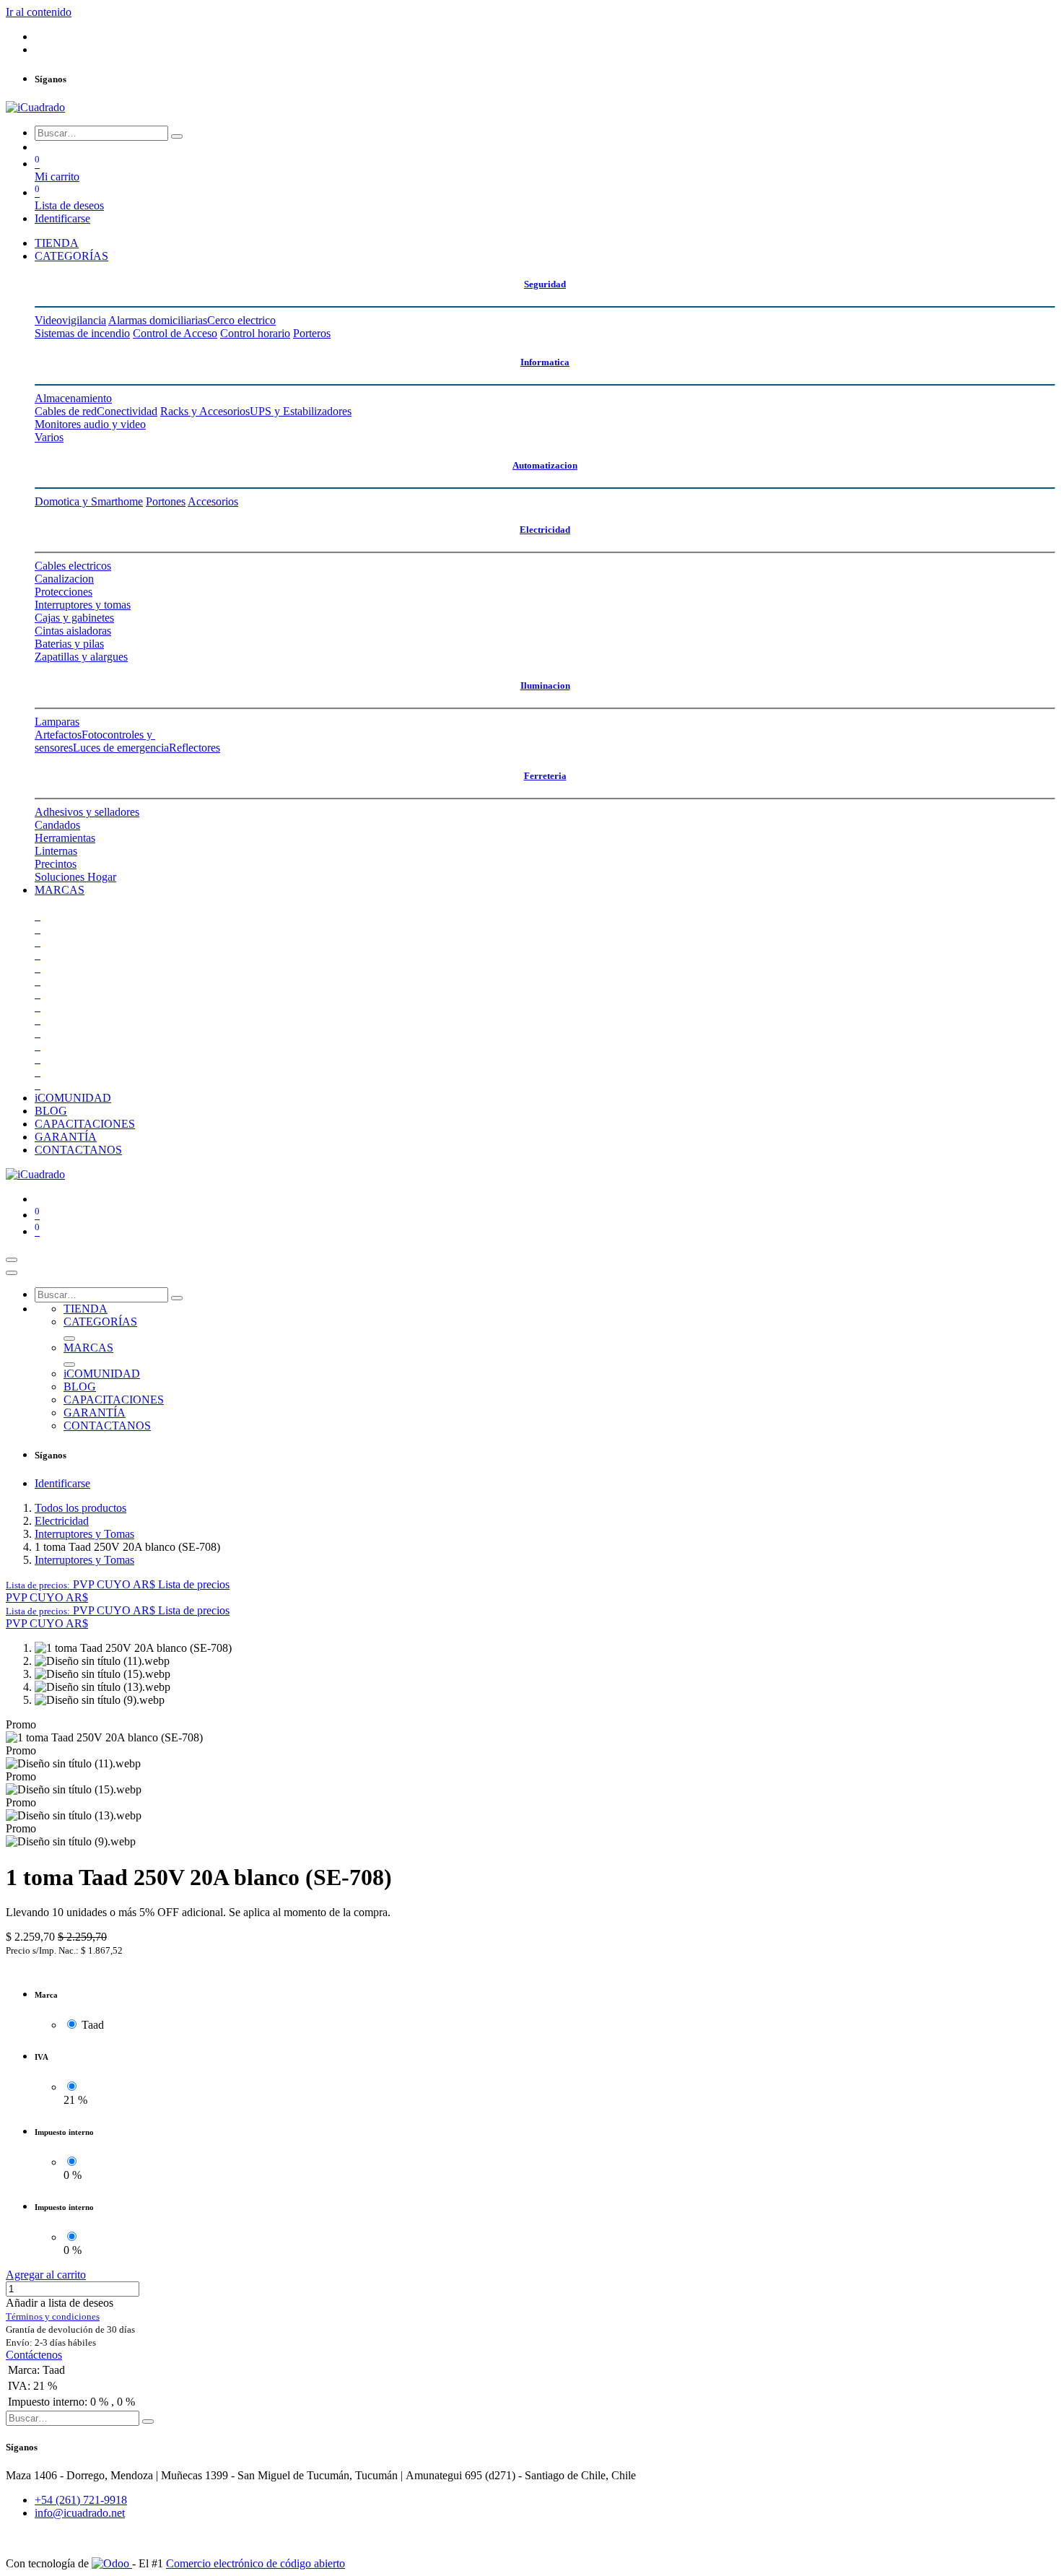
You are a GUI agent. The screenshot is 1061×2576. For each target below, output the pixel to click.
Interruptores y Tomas (84, 1534)
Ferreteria (545, 776)
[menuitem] (57, 243)
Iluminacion (545, 686)
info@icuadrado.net (80, 2513)
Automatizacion (545, 465)
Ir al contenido (39, 12)
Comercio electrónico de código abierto (256, 2563)
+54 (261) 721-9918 (81, 2500)
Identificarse (62, 218)
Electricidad (545, 530)
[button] (118, 1584)
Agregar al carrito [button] (46, 2275)
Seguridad (545, 284)
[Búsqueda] (177, 136)
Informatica (545, 362)
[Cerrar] (12, 1273)
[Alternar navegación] (12, 1260)
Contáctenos (34, 2355)
